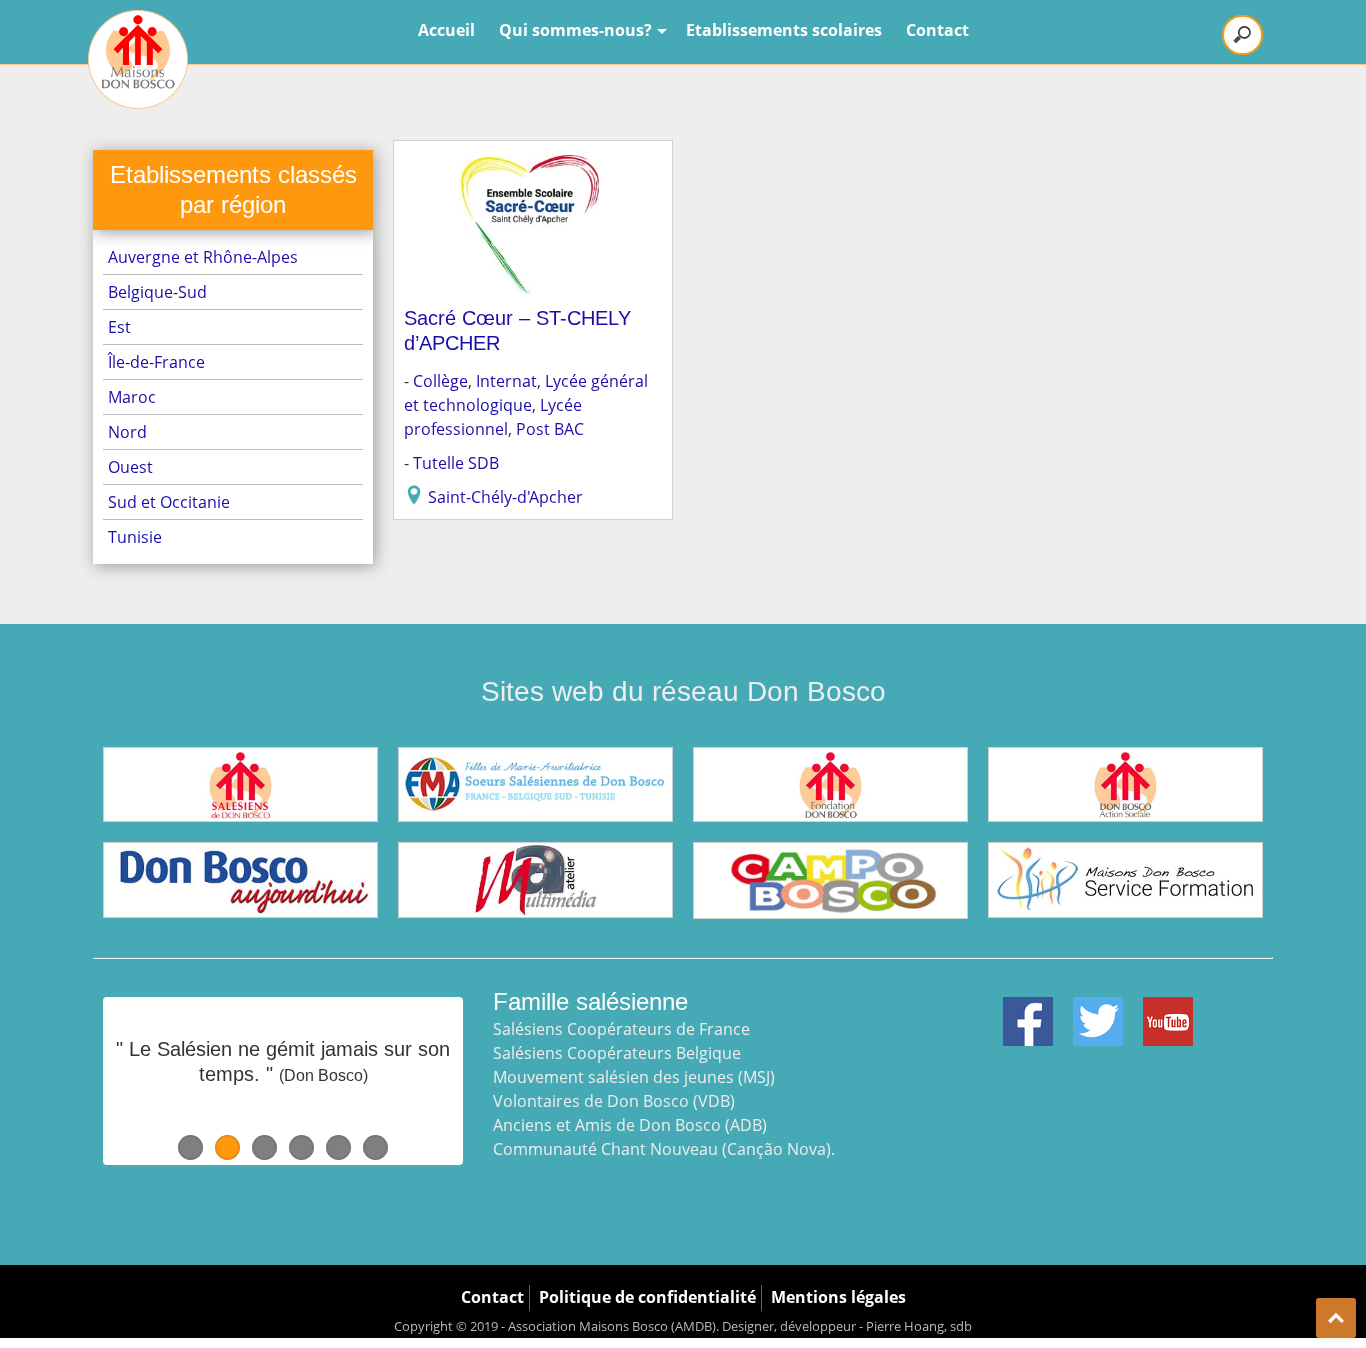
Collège (440, 381)
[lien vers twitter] (1098, 1009)
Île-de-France (156, 362)
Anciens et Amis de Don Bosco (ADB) (630, 1125)
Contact (937, 30)
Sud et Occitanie (169, 502)
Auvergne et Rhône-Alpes (203, 257)
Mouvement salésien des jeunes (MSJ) (634, 1077)
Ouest (130, 467)
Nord (127, 432)
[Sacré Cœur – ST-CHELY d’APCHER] (533, 163)
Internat (506, 381)
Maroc (132, 397)
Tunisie (135, 537)
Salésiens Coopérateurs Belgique (617, 1053)
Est (119, 327)
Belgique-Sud (157, 292)
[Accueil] (138, 59)
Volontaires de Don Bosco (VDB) (614, 1101)
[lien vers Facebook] (1028, 1009)
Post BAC (550, 429)
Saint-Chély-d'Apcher (505, 497)
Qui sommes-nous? (575, 30)
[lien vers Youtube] (1168, 1009)
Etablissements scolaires (784, 30)
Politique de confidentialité (647, 1297)
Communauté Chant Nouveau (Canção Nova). (664, 1149)
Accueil (446, 30)
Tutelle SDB (456, 463)
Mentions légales (838, 1297)
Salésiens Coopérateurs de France (621, 1029)
